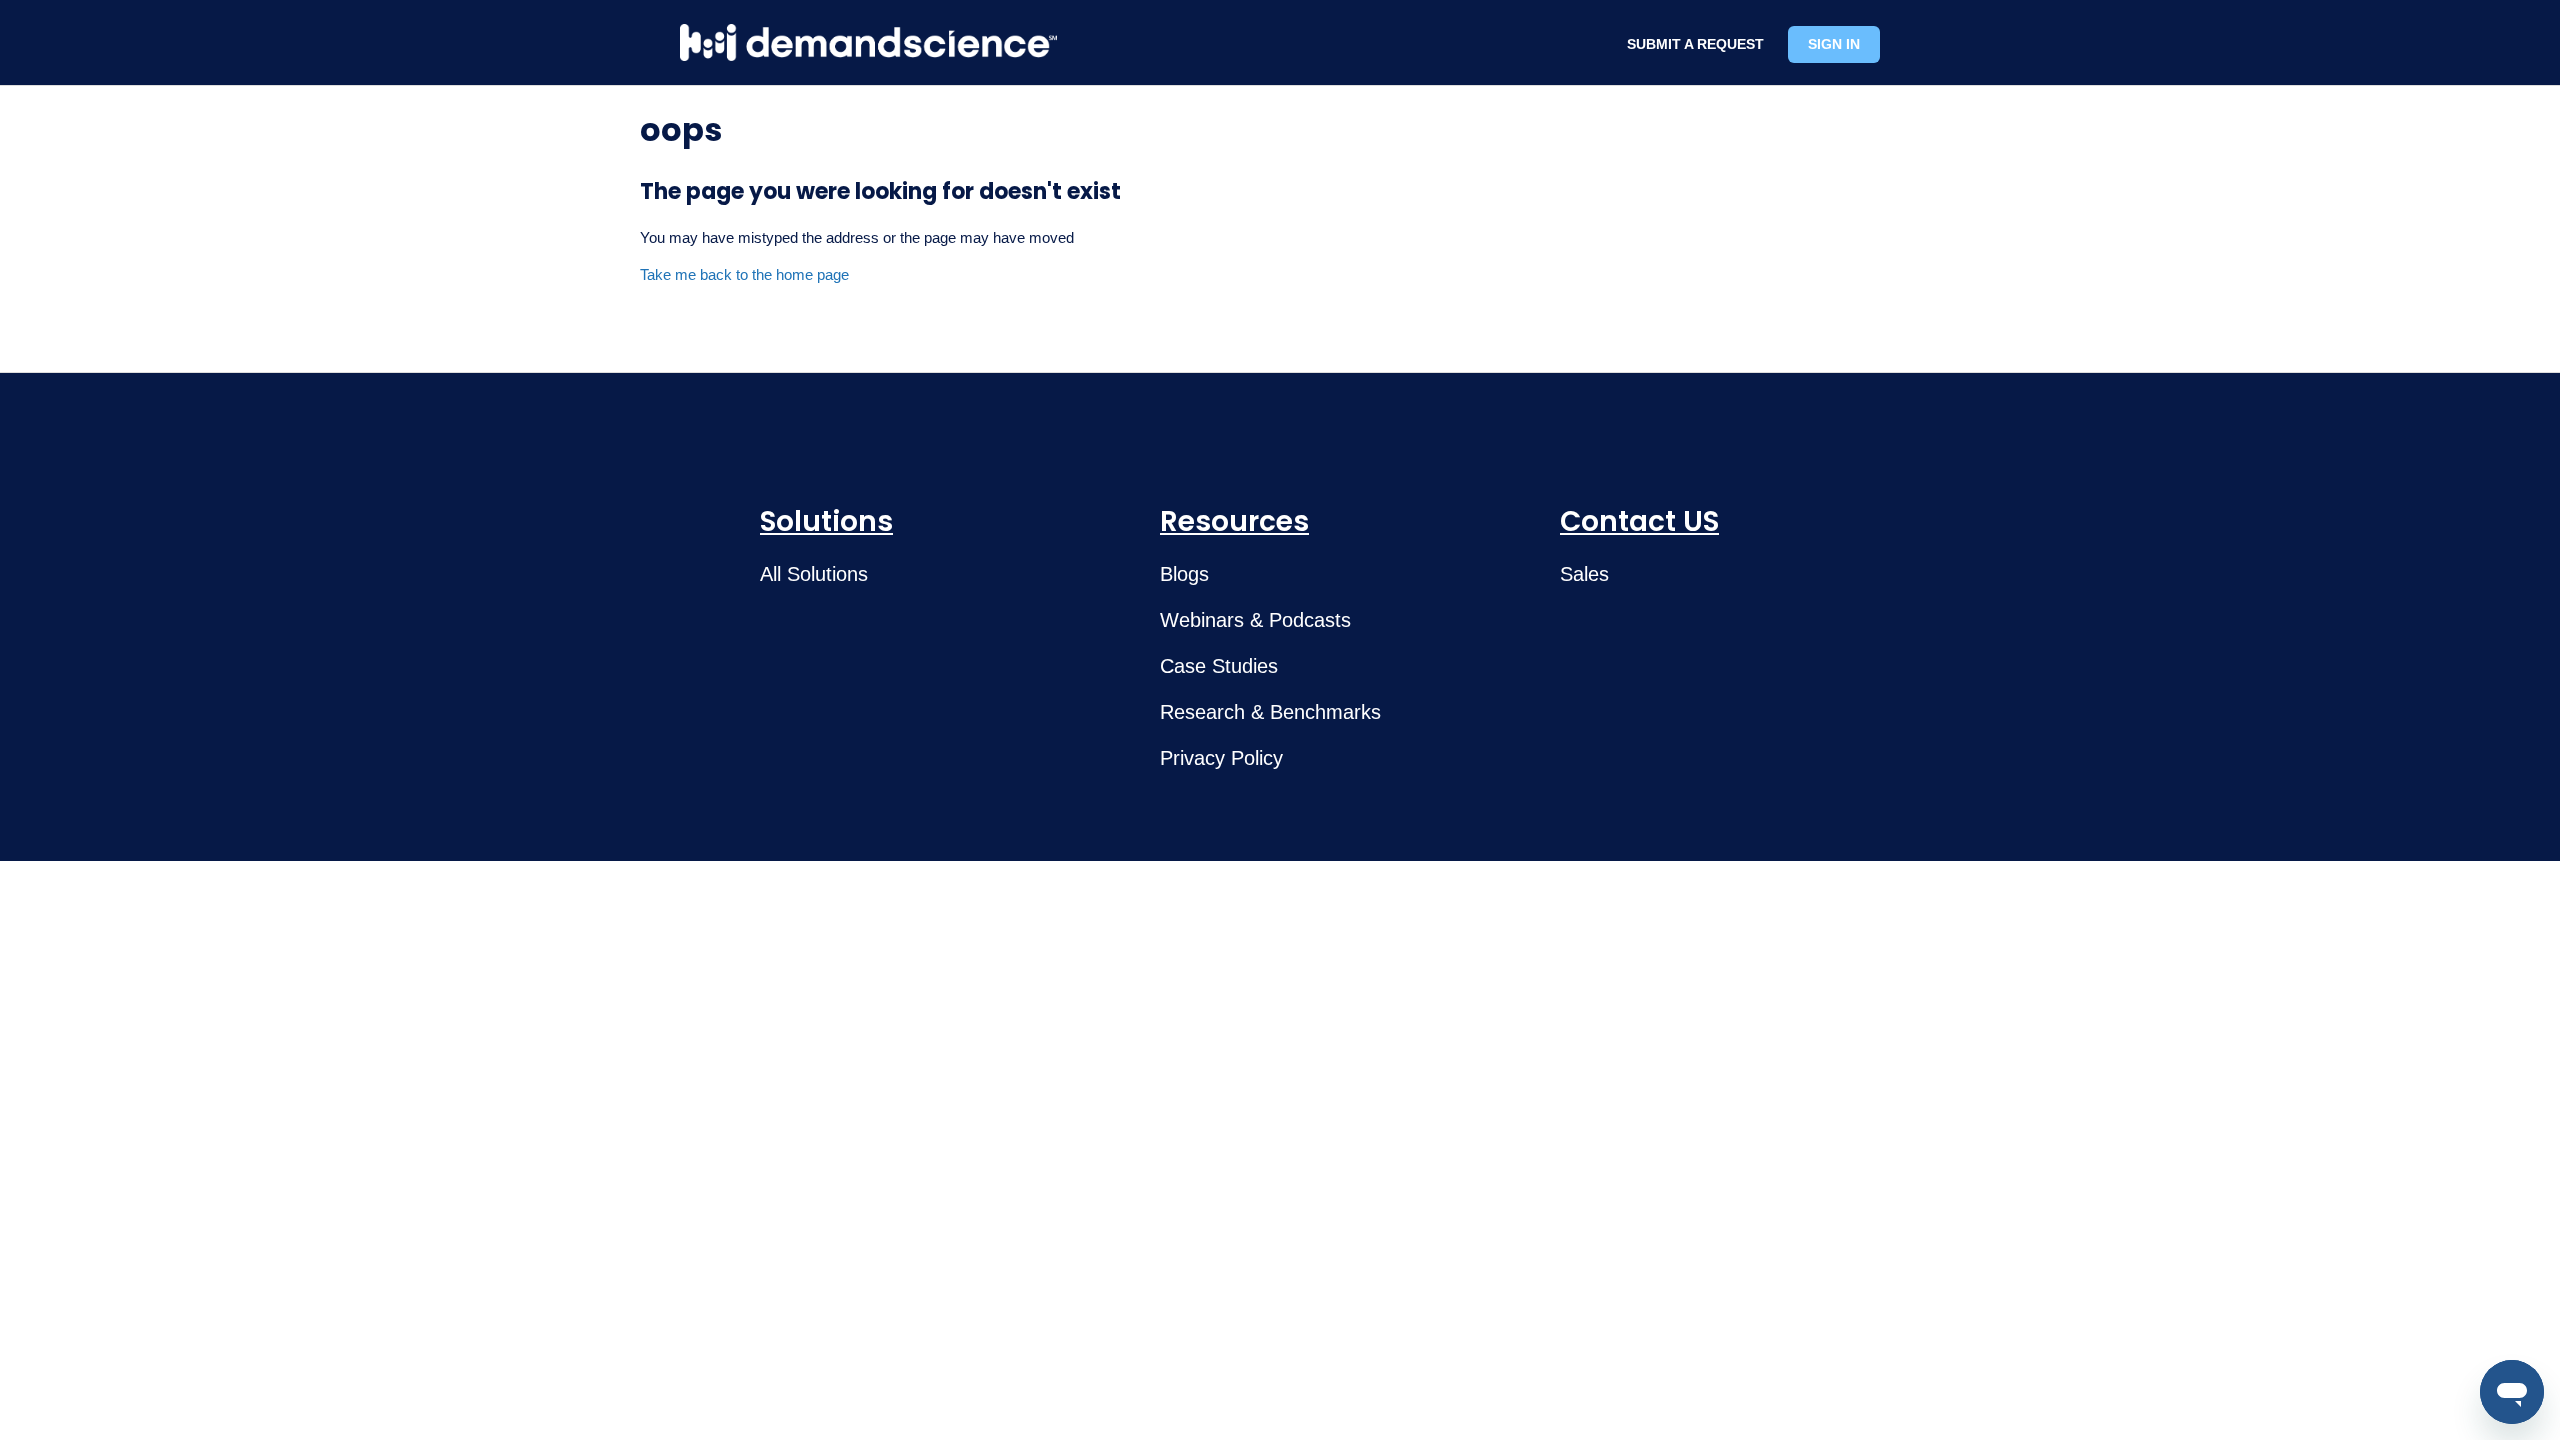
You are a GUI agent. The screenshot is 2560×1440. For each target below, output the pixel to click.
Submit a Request (1695, 44)
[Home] (868, 42)
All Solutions (814, 574)
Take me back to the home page (744, 274)
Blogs (1184, 574)
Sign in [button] (1834, 44)
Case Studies (1219, 666)
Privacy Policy (1221, 758)
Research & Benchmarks (1270, 712)
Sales (1584, 574)
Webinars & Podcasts (1255, 620)
